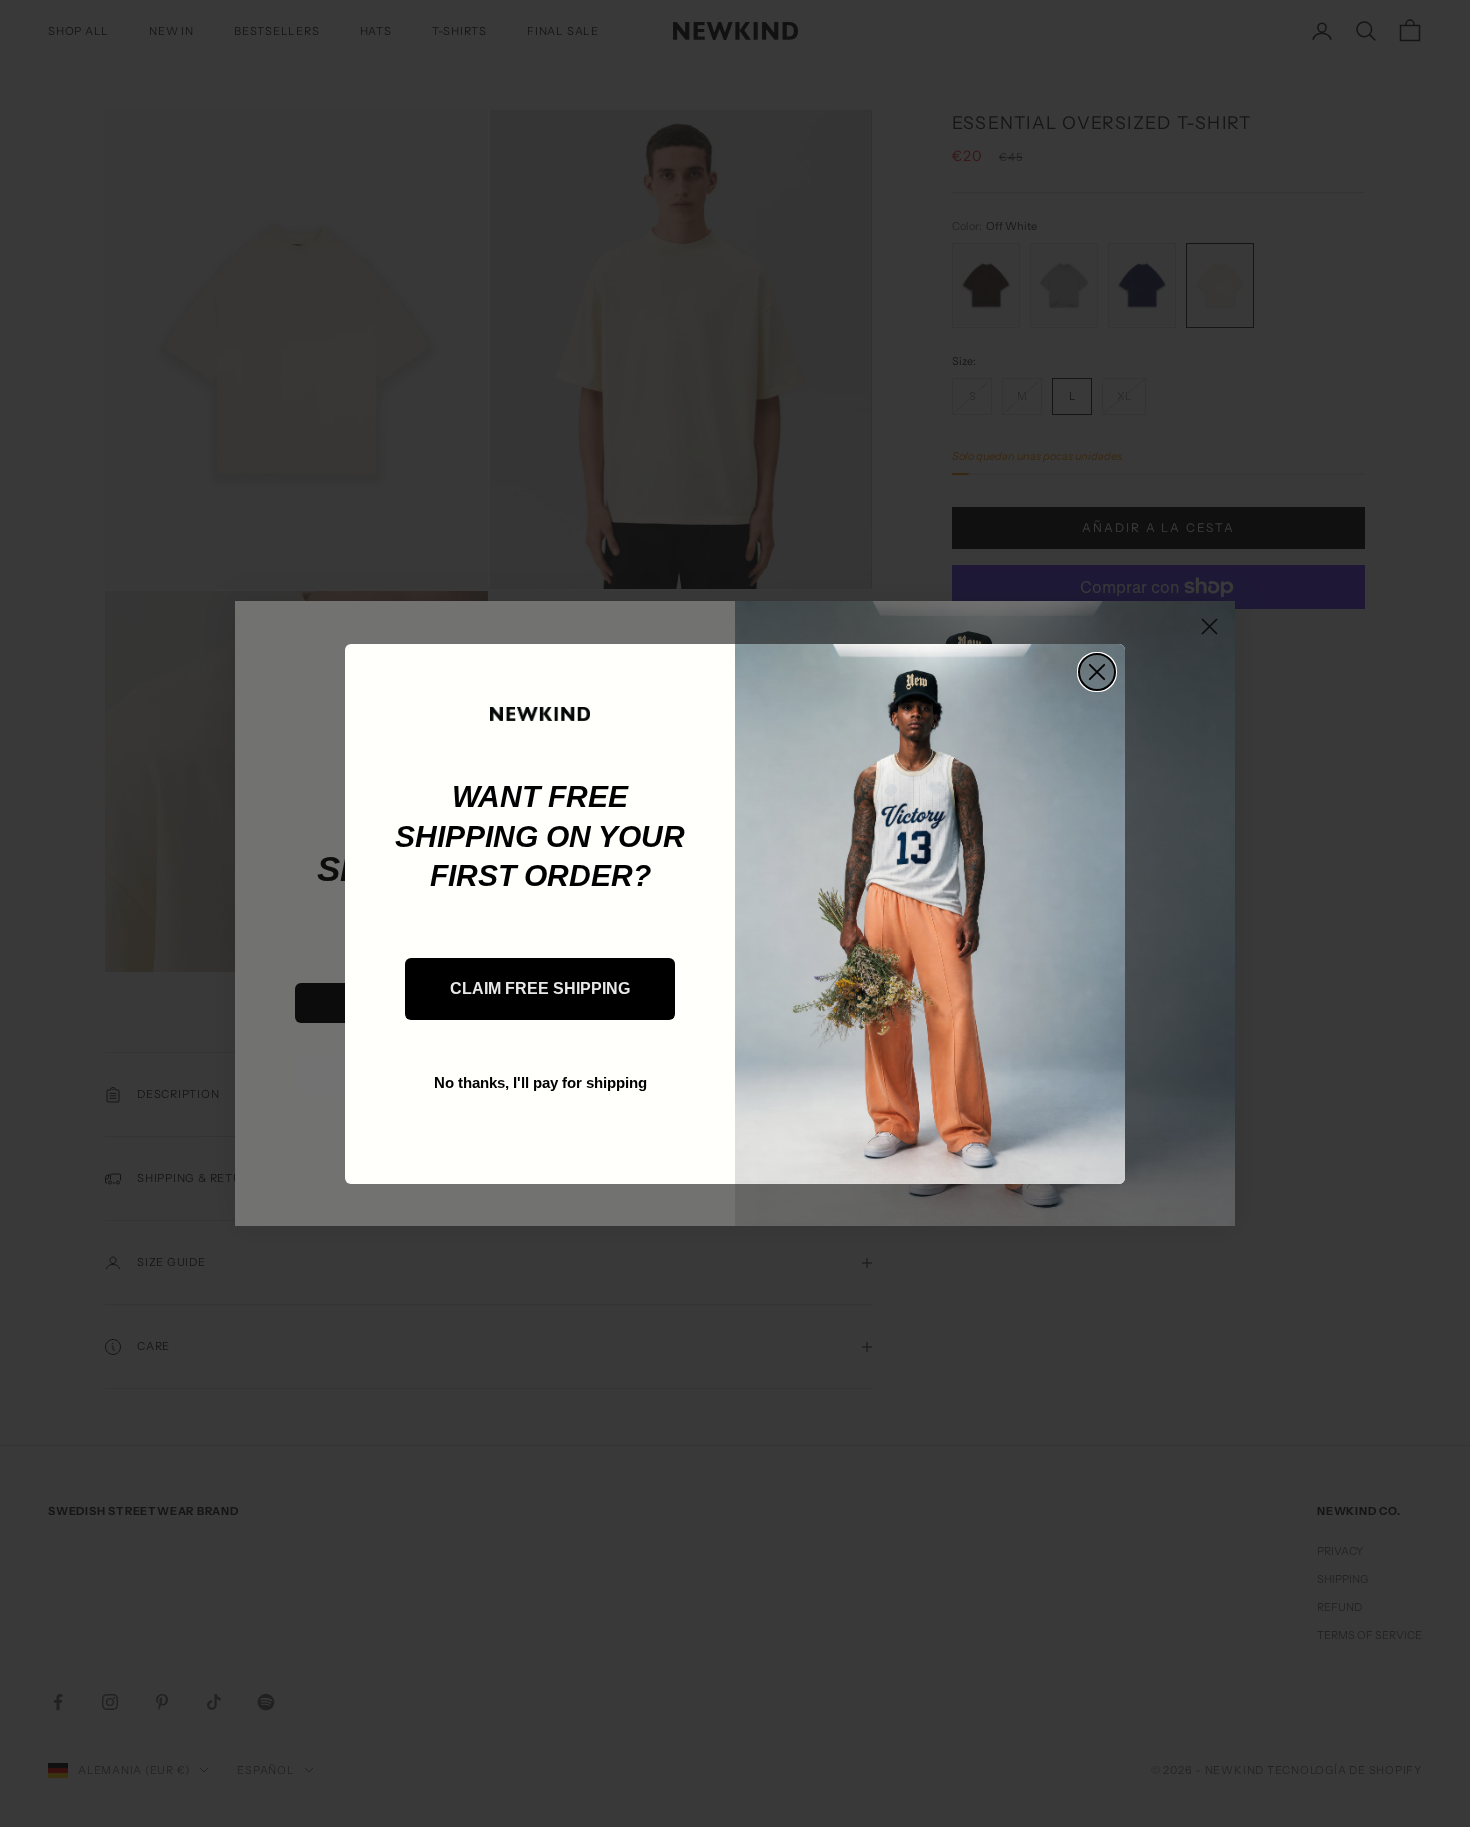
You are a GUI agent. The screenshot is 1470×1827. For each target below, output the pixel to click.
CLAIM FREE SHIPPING (540, 988)
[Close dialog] (1097, 672)
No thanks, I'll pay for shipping (540, 1082)
